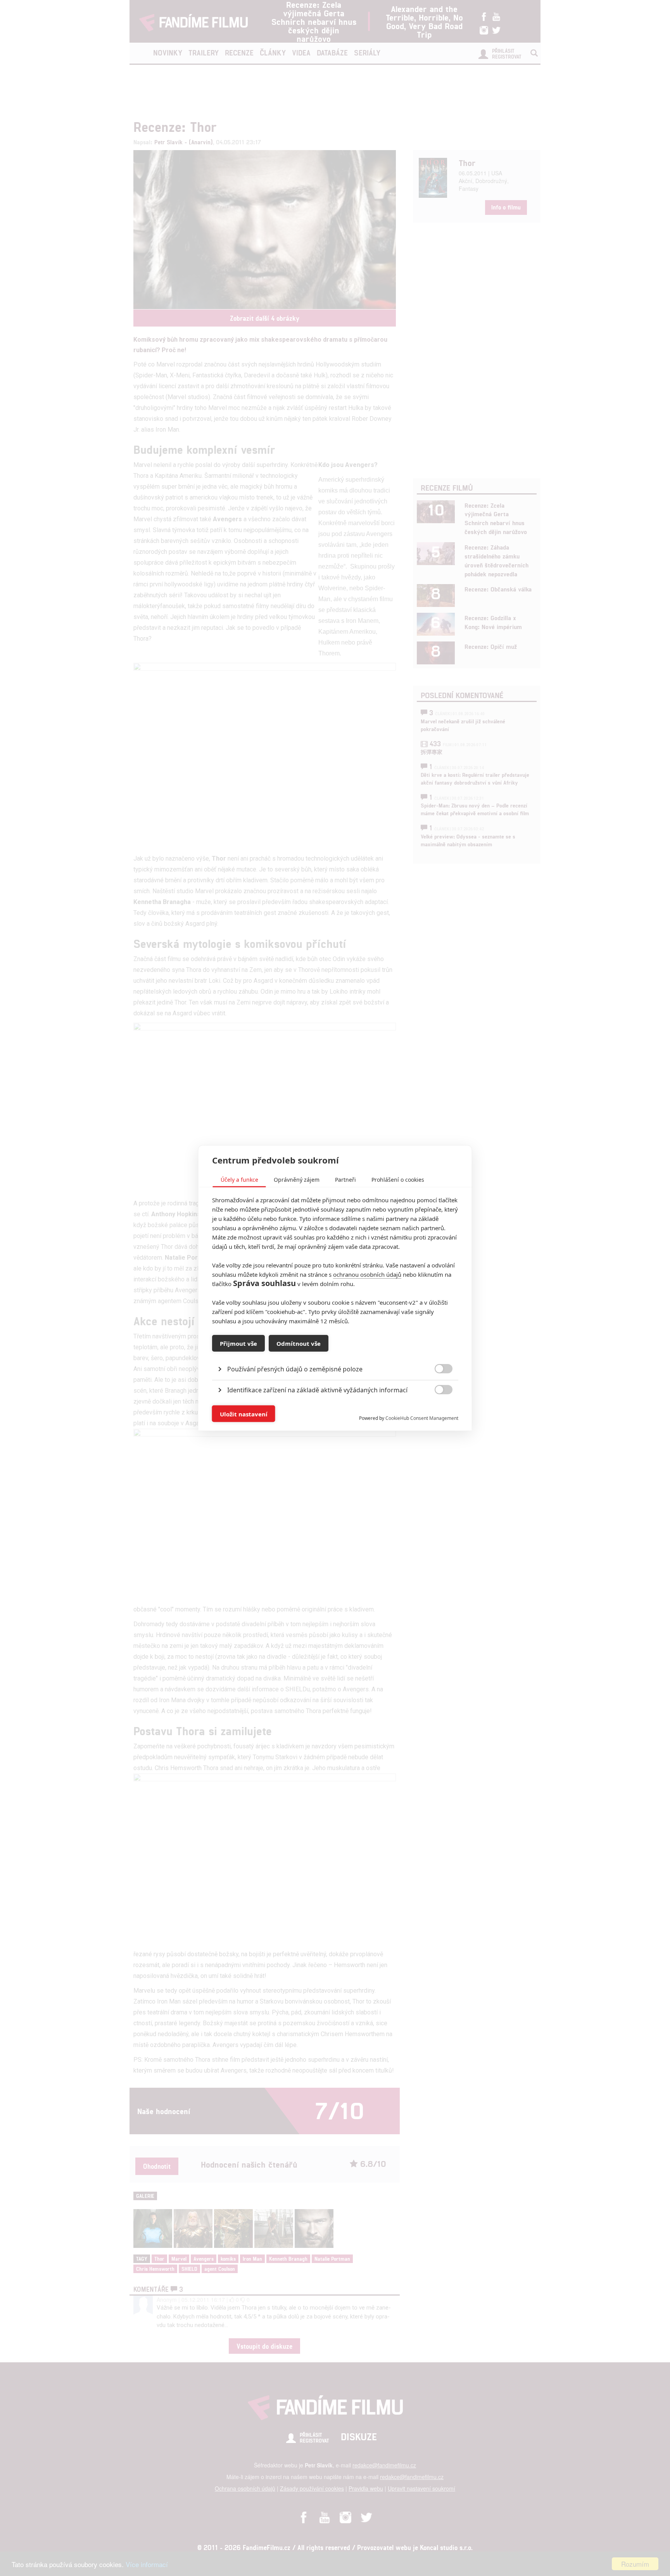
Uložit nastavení (244, 1414)
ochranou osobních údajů (367, 1274)
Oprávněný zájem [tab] (297, 1180)
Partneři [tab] (345, 1180)
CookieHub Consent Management (422, 1418)
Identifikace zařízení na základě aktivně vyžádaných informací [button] (317, 1390)
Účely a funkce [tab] (239, 1180)
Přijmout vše (238, 1343)
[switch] (437, 1410)
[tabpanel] (335, 1351)
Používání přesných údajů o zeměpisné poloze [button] (295, 1369)
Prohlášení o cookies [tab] (398, 1180)
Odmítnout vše (299, 1343)
